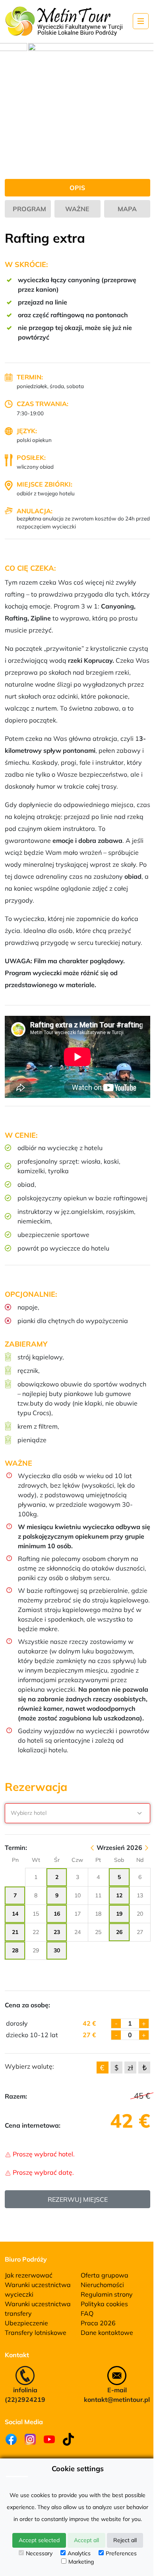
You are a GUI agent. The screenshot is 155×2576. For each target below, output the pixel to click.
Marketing (81, 2562)
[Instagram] (30, 2439)
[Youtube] (49, 2439)
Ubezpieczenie (26, 2323)
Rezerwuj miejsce (78, 2199)
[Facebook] (11, 2439)
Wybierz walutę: (29, 2066)
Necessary (39, 2553)
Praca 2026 (98, 2323)
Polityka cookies (104, 2304)
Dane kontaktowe (107, 2333)
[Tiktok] (68, 2439)
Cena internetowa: (33, 2125)
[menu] (141, 21)
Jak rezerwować (29, 2275)
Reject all (125, 2540)
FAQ (87, 2313)
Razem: (16, 2096)
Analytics (79, 2553)
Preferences (121, 2553)
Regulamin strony (107, 2294)
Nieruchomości (102, 2285)
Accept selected (39, 2540)
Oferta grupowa (105, 2275)
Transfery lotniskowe (36, 2333)
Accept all (86, 2540)
